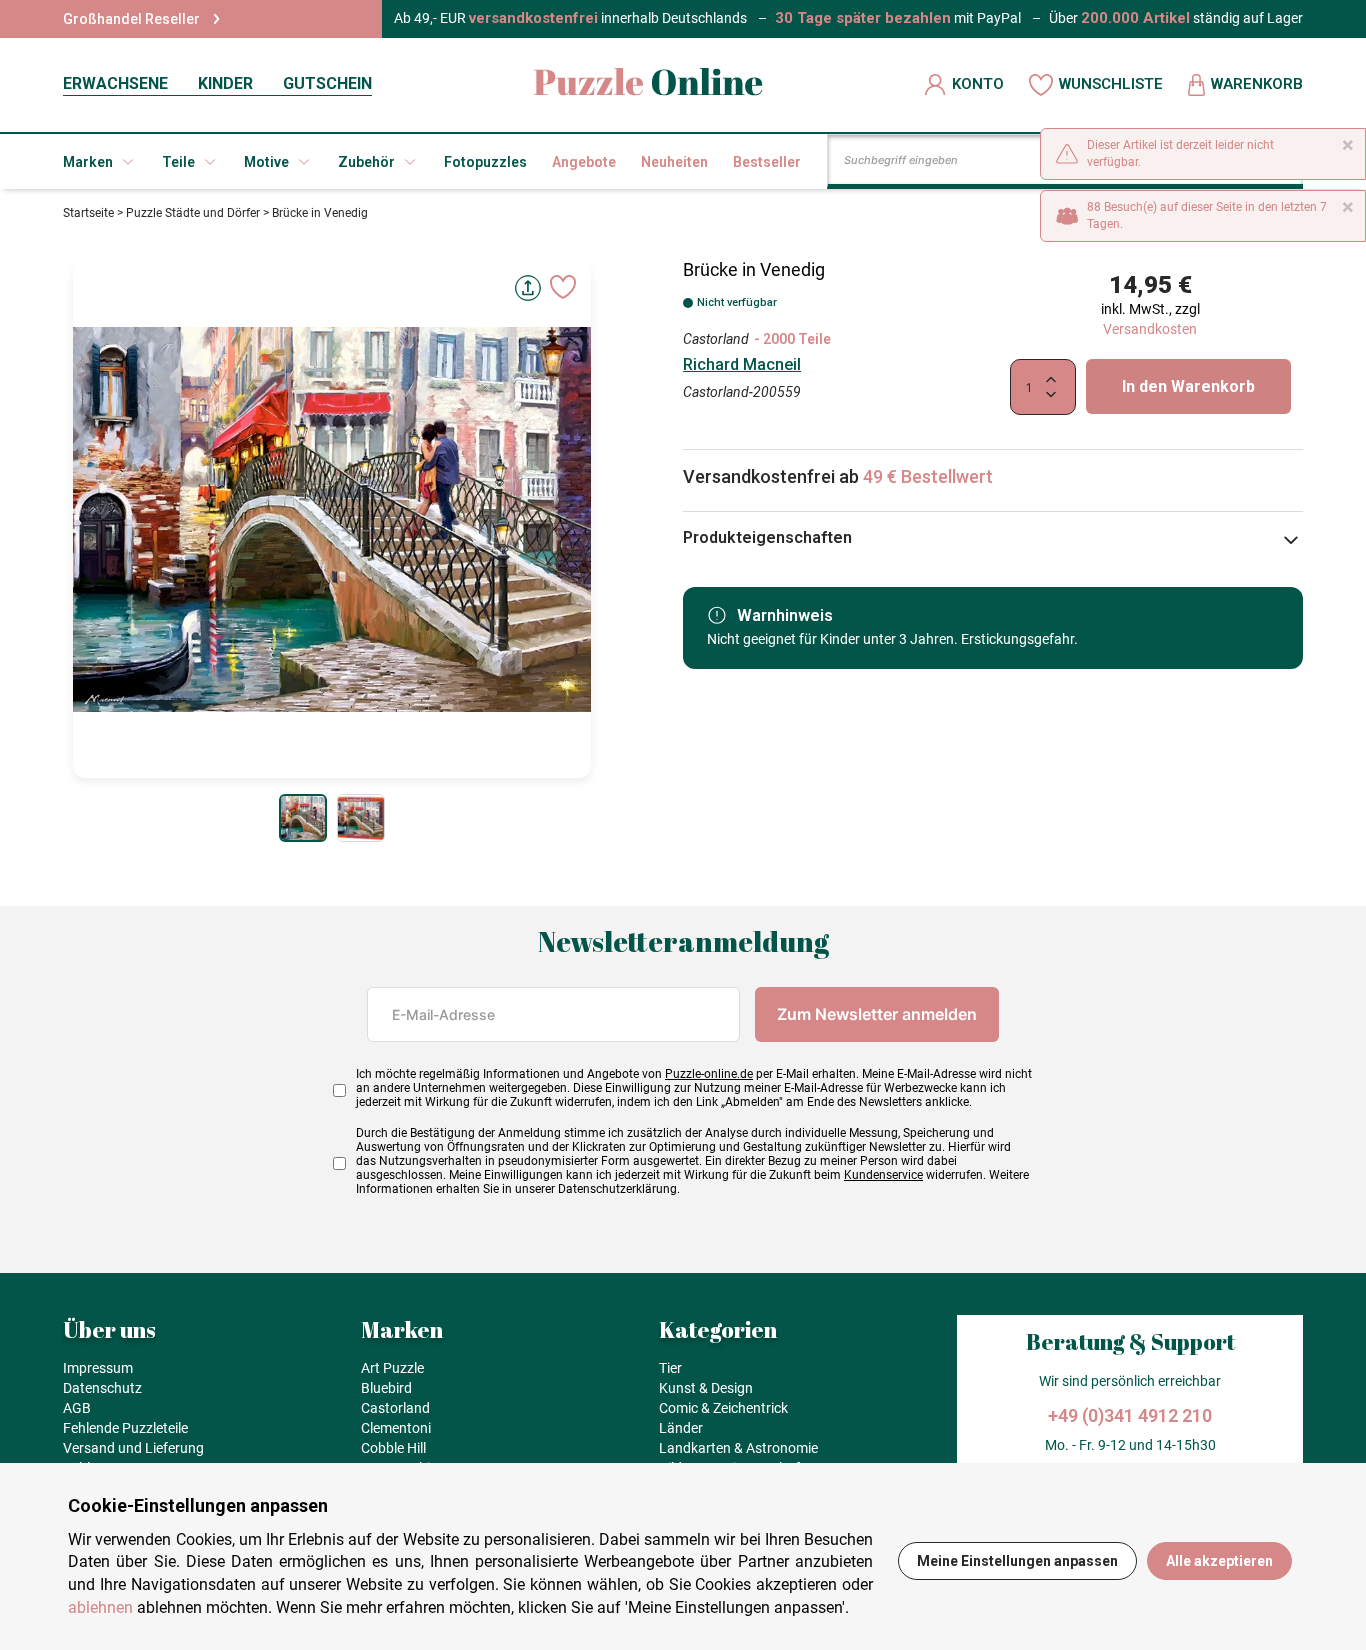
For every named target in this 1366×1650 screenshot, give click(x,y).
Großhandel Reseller (131, 19)
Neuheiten (674, 162)
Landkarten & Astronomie (738, 1448)
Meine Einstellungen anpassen (1017, 1561)
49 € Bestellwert (928, 476)
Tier (670, 1368)
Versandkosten (1150, 329)
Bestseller (767, 162)
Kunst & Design (706, 1388)
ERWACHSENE (115, 83)
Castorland (716, 339)
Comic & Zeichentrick (723, 1408)
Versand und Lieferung (133, 1448)
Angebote (584, 162)
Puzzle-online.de (709, 1074)
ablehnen (100, 1607)
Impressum (98, 1368)
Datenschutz (102, 1388)
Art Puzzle (392, 1368)
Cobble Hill (393, 1448)
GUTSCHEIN (327, 83)
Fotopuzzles (485, 162)
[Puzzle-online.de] (648, 84)
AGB (77, 1408)
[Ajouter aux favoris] (563, 287)
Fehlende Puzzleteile (125, 1428)
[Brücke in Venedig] (303, 818)
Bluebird (386, 1388)
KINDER (225, 83)
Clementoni (396, 1428)
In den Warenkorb (1188, 386)
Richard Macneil (742, 364)
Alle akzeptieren (1219, 1561)
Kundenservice (883, 1175)
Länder (681, 1428)
